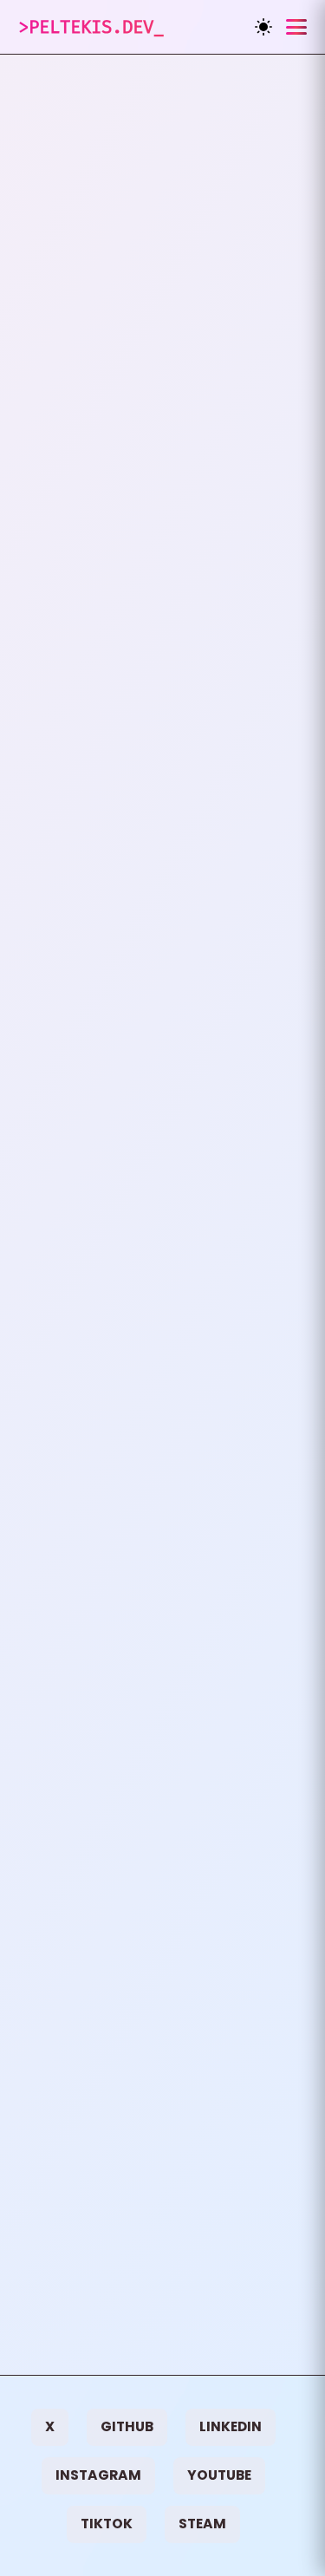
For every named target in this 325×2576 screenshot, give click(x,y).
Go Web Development (162, 400)
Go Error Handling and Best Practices (163, 1210)
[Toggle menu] (296, 27)
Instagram (98, 2475)
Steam (202, 2524)
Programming (101, 346)
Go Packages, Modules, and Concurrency (162, 1616)
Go (192, 346)
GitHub (127, 2426)
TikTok (107, 2524)
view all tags (68, 272)
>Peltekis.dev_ (91, 27)
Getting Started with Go (163, 2022)
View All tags (90, 2374)
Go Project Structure (162, 792)
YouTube (219, 2475)
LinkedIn (231, 2426)
